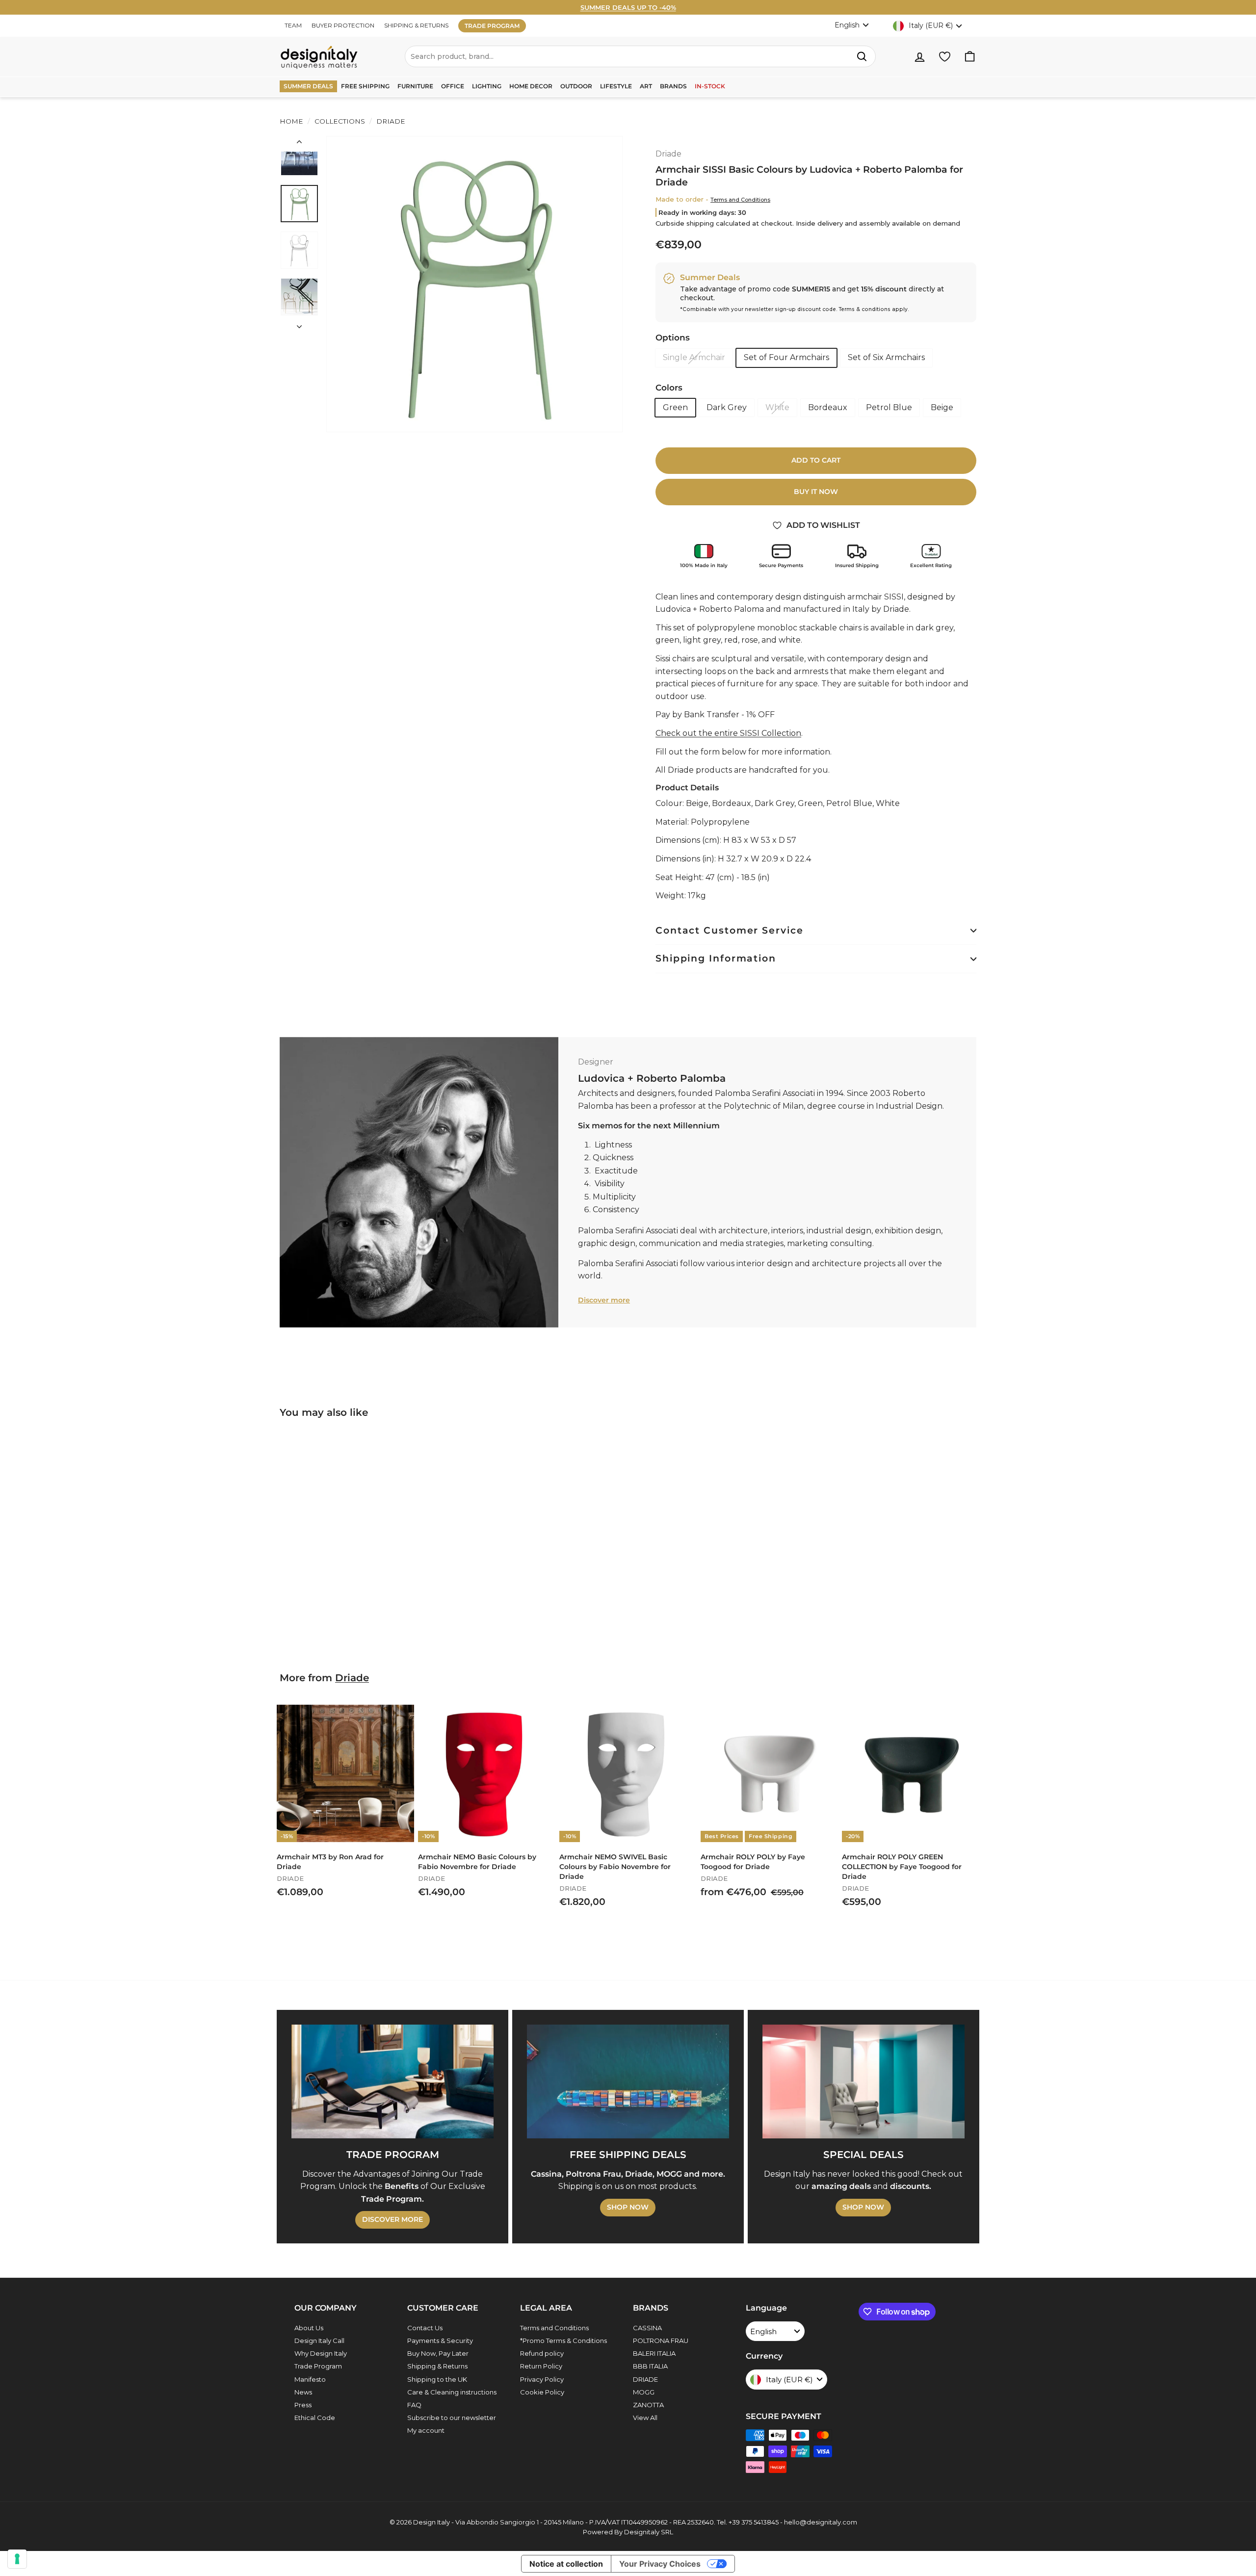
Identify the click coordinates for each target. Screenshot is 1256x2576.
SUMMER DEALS (308, 86)
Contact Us (425, 2328)
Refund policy (542, 2353)
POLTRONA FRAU (661, 2341)
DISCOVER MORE (392, 2219)
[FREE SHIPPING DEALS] (628, 2082)
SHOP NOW (628, 2207)
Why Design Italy (321, 2353)
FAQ (414, 2405)
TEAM (293, 25)
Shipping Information (716, 958)
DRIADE (645, 2379)
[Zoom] (474, 284)
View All (645, 2418)
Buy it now (816, 492)
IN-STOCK (710, 86)
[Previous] (299, 144)
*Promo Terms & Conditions (563, 2341)
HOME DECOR (531, 86)
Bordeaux (828, 407)
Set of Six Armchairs (886, 357)
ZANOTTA (648, 2405)
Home (291, 121)
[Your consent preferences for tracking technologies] (17, 2559)
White (777, 407)
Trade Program (318, 2366)
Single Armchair (694, 357)
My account (426, 2430)
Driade (390, 121)
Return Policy (541, 2366)
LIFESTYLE (616, 86)
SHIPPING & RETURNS (416, 25)
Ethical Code (315, 2418)
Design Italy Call (319, 2341)
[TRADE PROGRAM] (392, 2082)
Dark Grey (727, 407)
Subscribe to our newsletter (452, 2418)
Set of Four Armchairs (786, 357)
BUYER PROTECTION (343, 25)
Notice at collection (566, 2564)
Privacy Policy (542, 2379)
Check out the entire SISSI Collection (728, 733)
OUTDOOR (576, 86)
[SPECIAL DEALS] (863, 2082)
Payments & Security (440, 2341)
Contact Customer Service (730, 930)
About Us (309, 2328)
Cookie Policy (542, 2392)
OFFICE (453, 86)
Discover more (604, 1300)
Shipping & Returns (437, 2366)
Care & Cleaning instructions (452, 2392)
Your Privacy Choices (660, 2564)
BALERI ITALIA (654, 2353)
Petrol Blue (889, 407)
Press (303, 2405)
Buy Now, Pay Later (438, 2353)
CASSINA (647, 2328)
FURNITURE (415, 86)
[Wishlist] (945, 57)
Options (673, 338)
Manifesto (310, 2379)
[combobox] (640, 56)
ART (646, 86)
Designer (596, 1062)
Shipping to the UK (437, 2379)
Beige (942, 407)
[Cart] (970, 57)
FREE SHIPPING (365, 86)
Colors (669, 388)
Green (675, 407)
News (303, 2392)
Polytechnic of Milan (764, 1106)
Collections (340, 121)
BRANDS (673, 86)
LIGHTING (487, 86)
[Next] (299, 324)
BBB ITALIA (650, 2366)
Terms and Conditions (740, 200)
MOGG (644, 2392)
